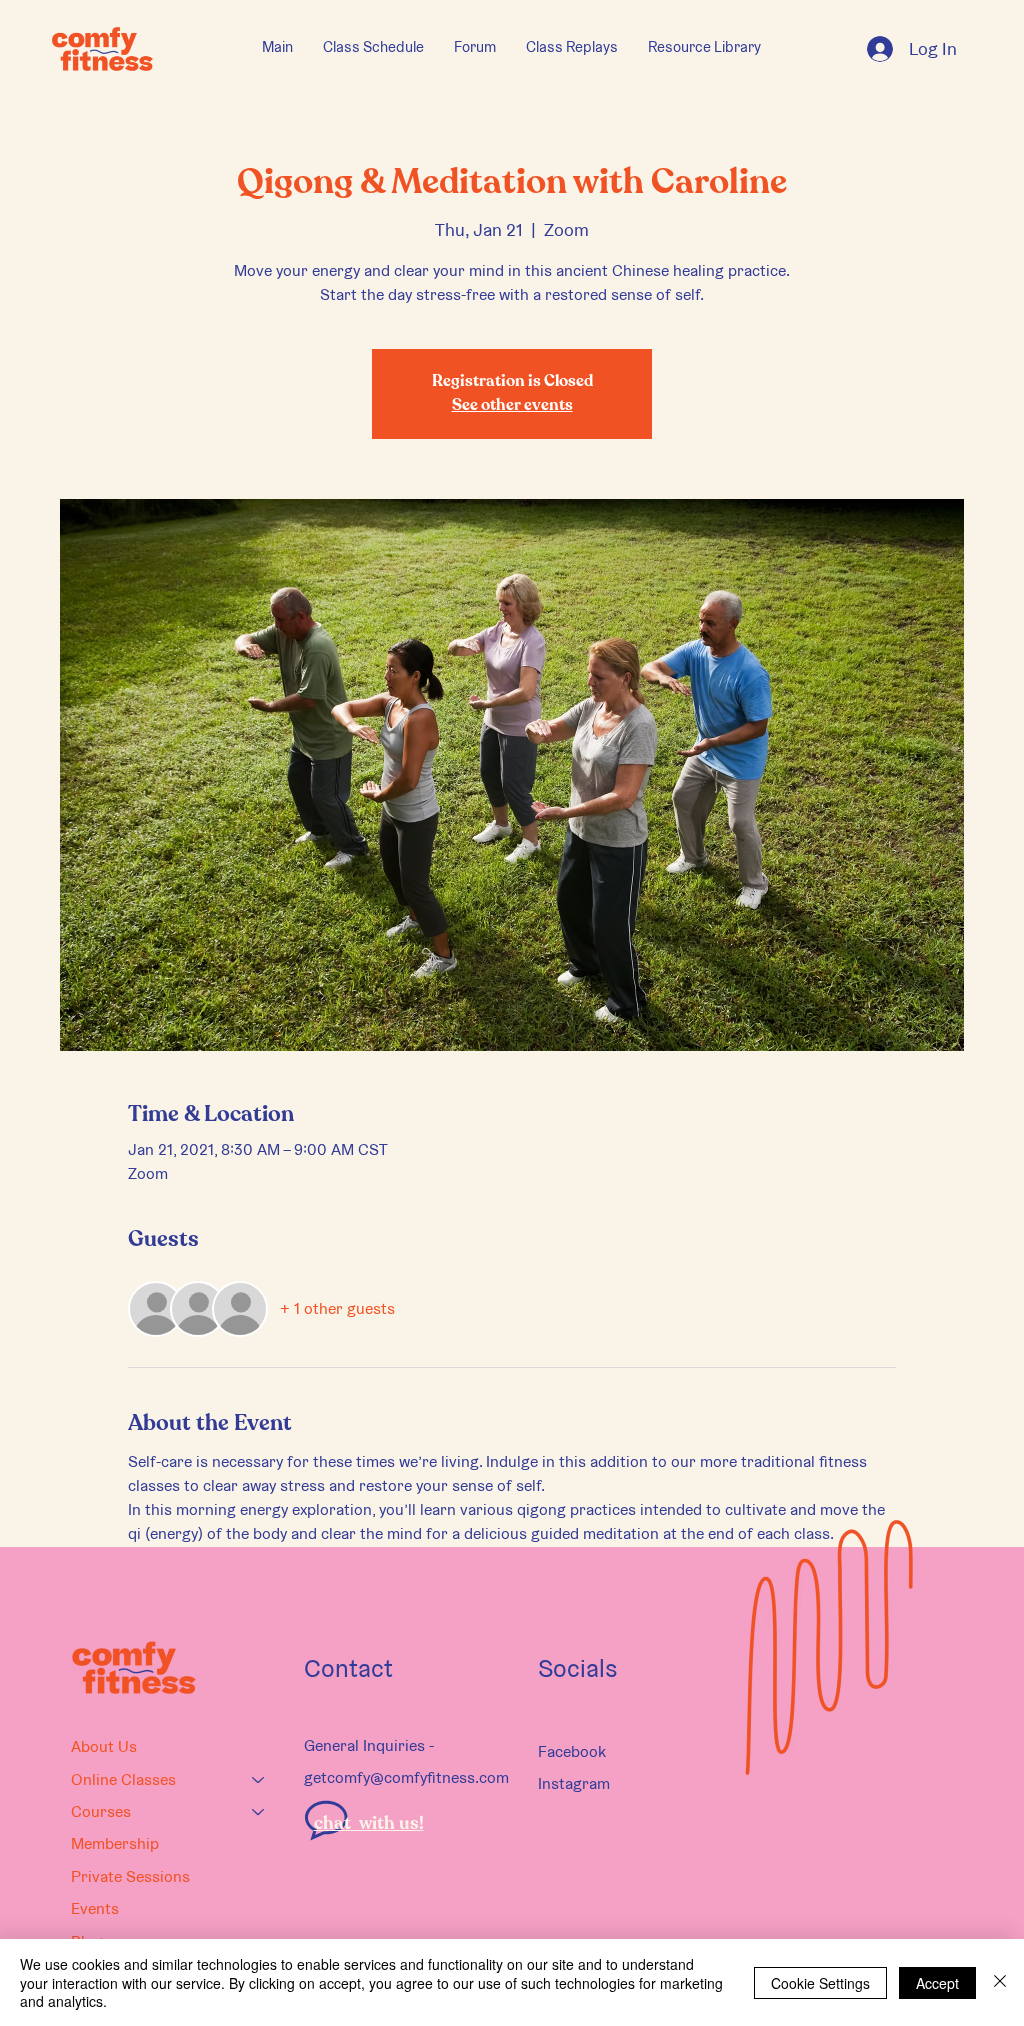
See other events (512, 406)
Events (95, 1908)
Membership (115, 1843)
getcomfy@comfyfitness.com (406, 1777)
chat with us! (369, 1824)
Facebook (572, 1751)
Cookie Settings (820, 1983)
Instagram (574, 1783)
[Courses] (259, 1812)
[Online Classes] (259, 1780)
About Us (104, 1746)
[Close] (1000, 1982)
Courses (101, 1811)
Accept (937, 1983)
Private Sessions (130, 1876)
